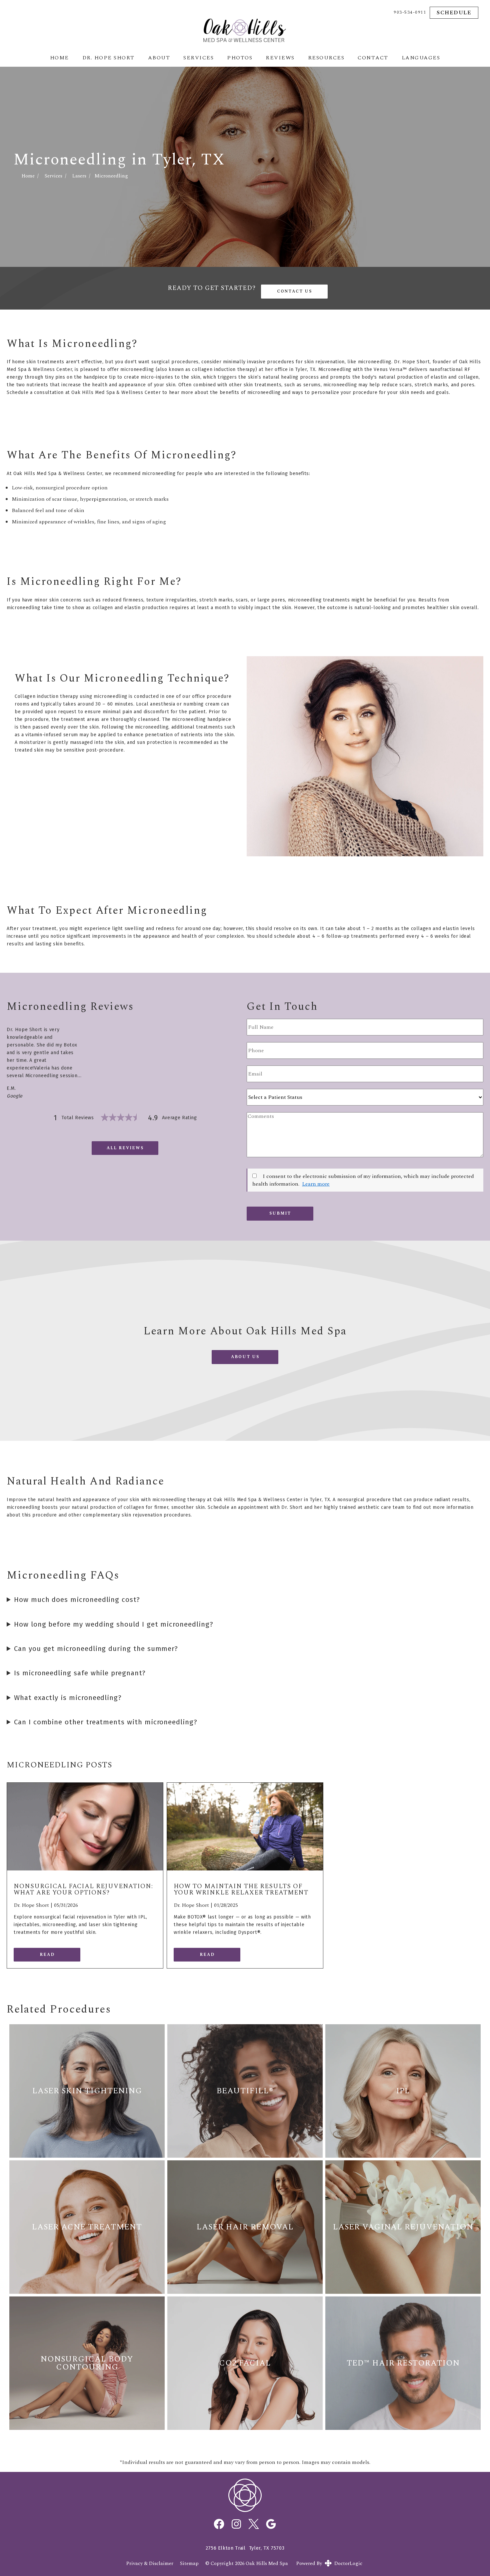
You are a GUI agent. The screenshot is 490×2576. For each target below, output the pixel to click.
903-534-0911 (410, 13)
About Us (245, 1357)
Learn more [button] (316, 1184)
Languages (421, 58)
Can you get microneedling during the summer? (96, 1649)
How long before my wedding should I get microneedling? (114, 1624)
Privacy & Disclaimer (150, 2564)
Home (59, 58)
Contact (373, 58)
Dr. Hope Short (108, 58)
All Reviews (125, 1148)
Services (198, 58)
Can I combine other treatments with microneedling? (106, 1722)
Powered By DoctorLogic (329, 2563)
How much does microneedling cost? (77, 1600)
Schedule (454, 13)
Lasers (79, 176)
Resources (326, 58)
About (159, 58)
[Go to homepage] (245, 30)
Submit (280, 1213)
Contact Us (294, 291)
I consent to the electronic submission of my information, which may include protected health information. (363, 1180)
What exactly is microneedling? (68, 1698)
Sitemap (189, 2564)
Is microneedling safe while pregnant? (80, 1673)
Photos (240, 58)
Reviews (280, 58)
